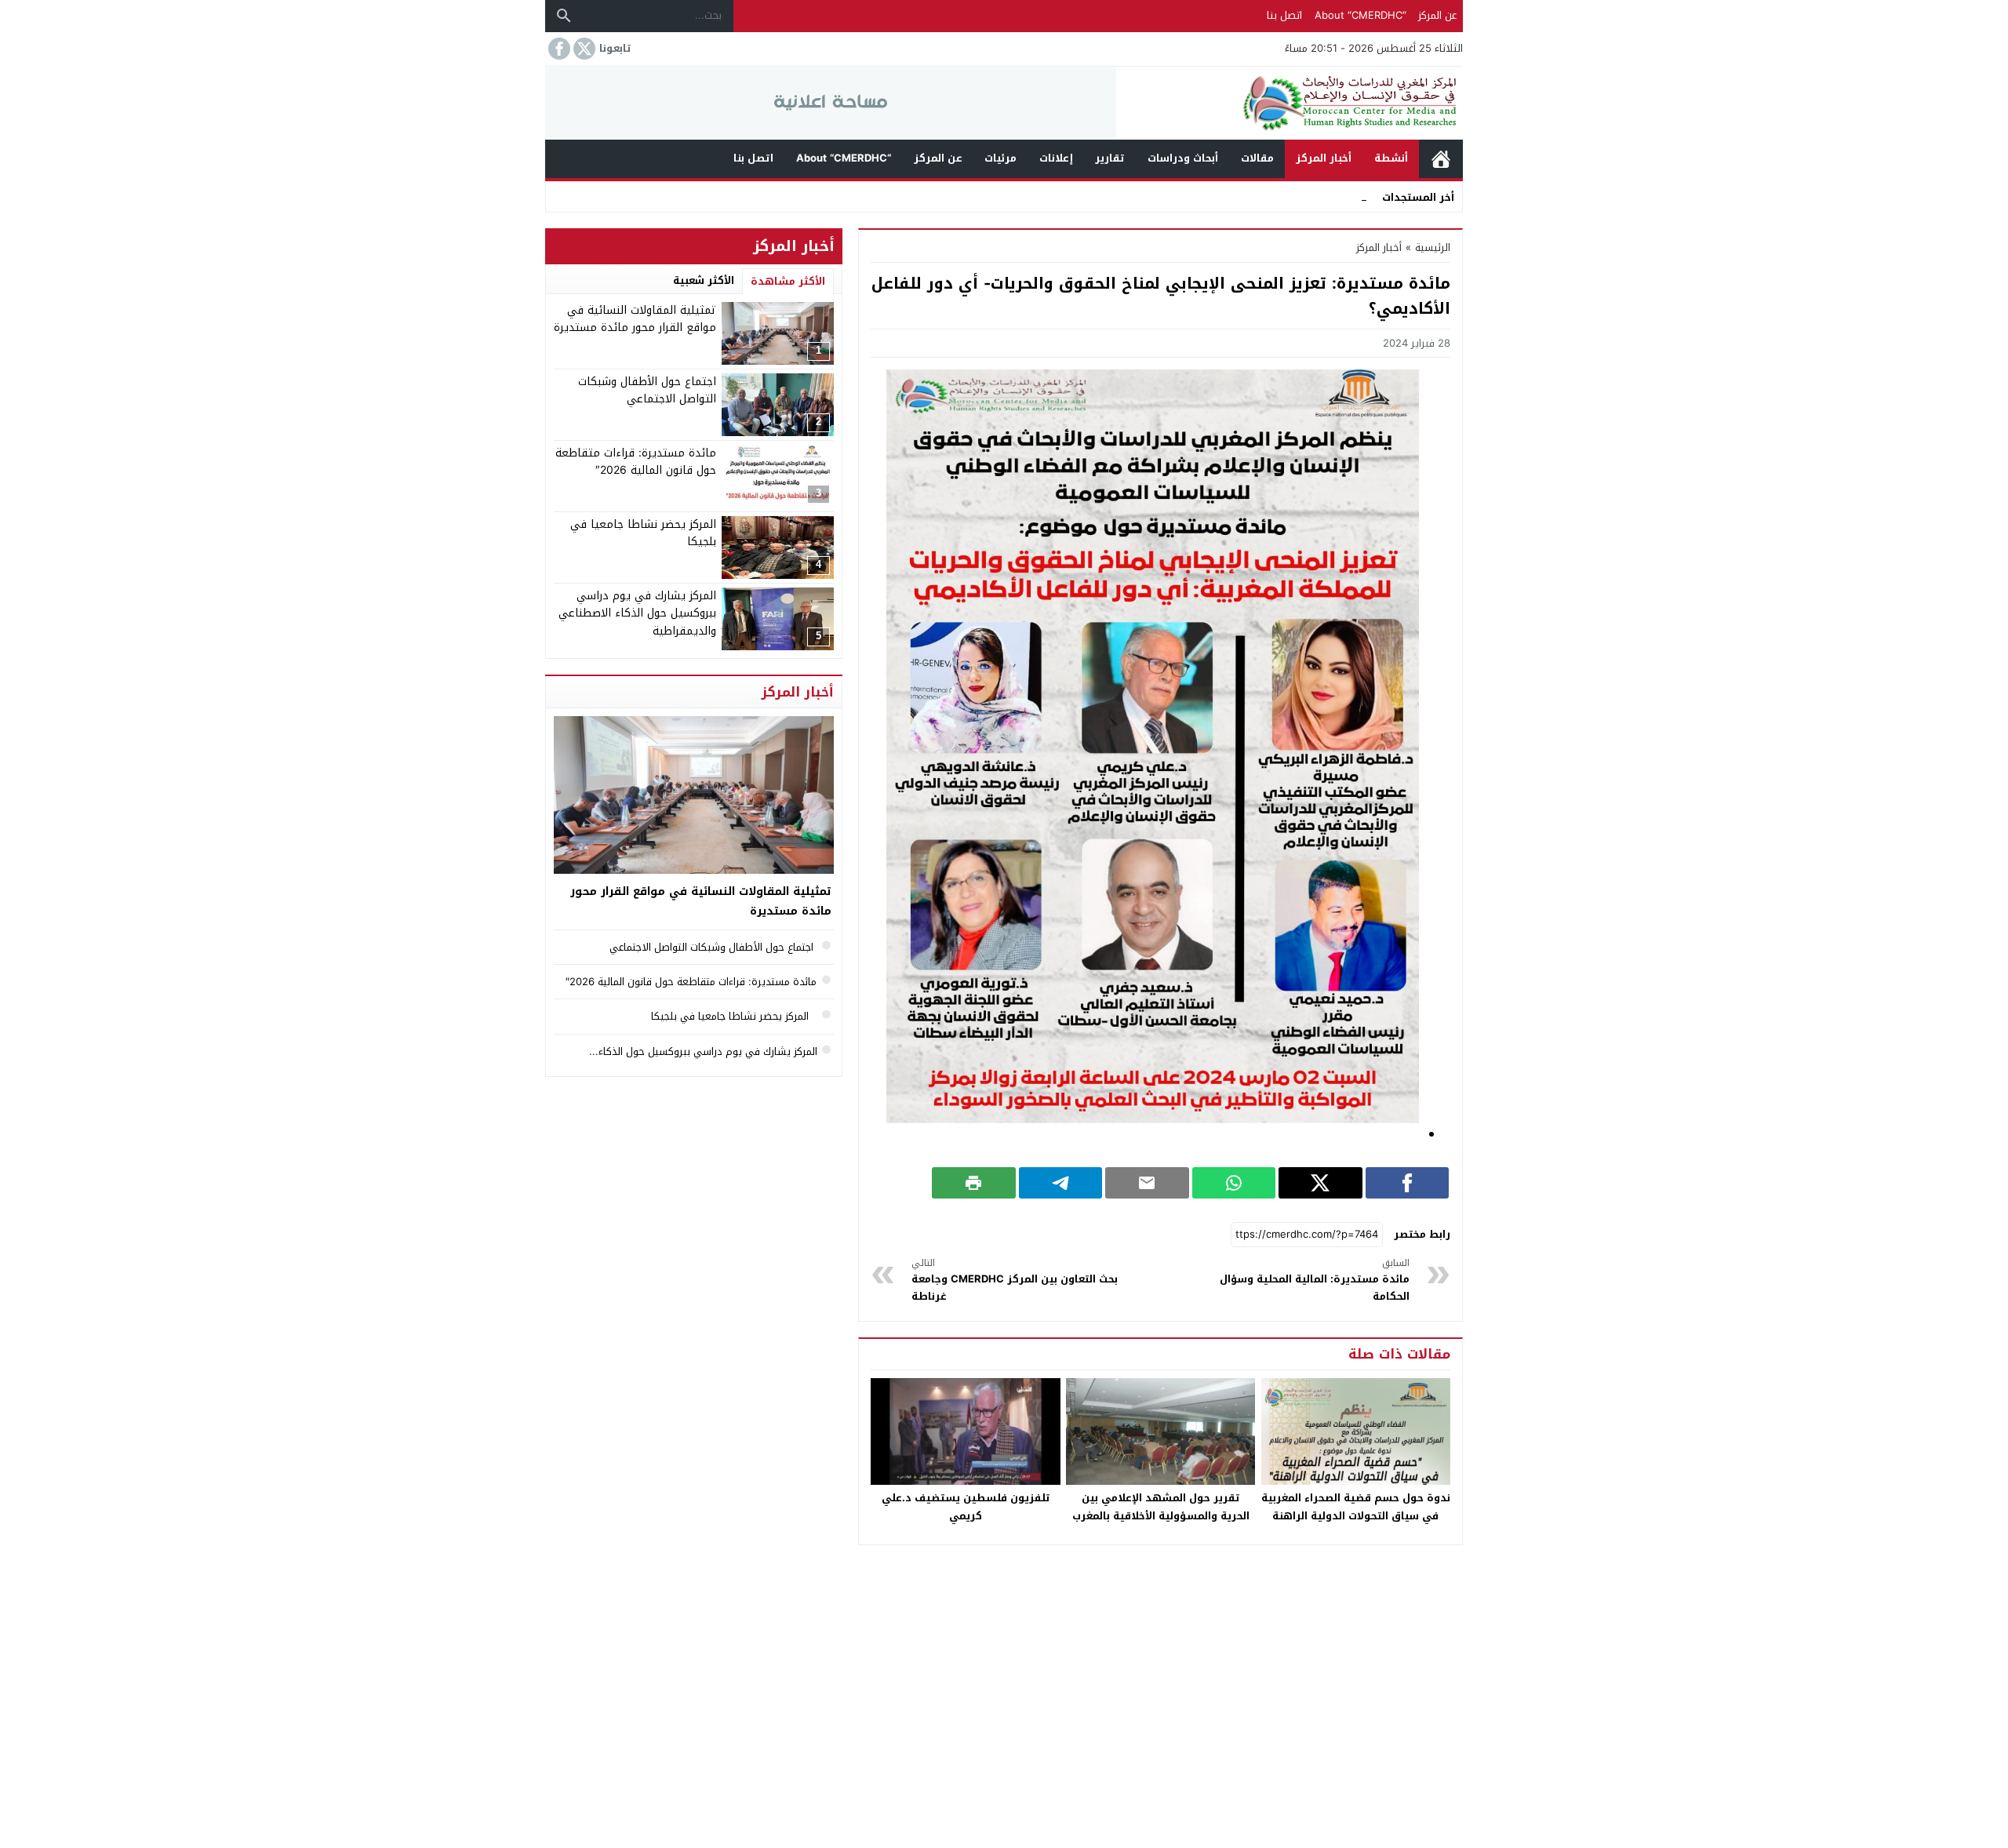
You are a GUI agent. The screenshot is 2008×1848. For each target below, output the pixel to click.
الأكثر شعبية (704, 280)
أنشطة (1391, 158)
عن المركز (1437, 15)
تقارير (1110, 158)
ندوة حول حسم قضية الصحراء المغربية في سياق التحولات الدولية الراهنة (1356, 1507)
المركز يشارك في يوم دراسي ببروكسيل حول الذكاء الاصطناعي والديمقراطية (637, 613)
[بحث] (564, 16)
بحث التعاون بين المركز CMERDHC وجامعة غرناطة (1015, 1281)
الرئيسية (1441, 159)
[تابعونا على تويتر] (583, 49)
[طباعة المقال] (974, 1183)
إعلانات (1056, 158)
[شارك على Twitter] (1320, 1183)
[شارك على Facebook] (1408, 1183)
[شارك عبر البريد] (1147, 1183)
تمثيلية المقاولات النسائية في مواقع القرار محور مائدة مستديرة (635, 319)
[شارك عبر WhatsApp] (1234, 1183)
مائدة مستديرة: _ (1328, 196)
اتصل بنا (1284, 15)
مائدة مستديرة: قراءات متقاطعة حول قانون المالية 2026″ (636, 462)
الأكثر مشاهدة (788, 281)
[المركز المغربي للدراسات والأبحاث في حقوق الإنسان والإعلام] (1290, 103)
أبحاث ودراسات (1183, 158)
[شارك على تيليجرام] (1061, 1183)
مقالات (1257, 158)
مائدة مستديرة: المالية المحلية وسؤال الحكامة (1315, 1281)
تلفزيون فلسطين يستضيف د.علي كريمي (966, 1507)
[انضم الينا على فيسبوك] (558, 49)
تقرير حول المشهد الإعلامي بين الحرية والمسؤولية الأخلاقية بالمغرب (1161, 1507)
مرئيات (1000, 158)
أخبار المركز (1324, 158)
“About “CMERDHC (1360, 15)
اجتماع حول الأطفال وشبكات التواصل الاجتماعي (647, 390)
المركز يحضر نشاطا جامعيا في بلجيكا (643, 533)
